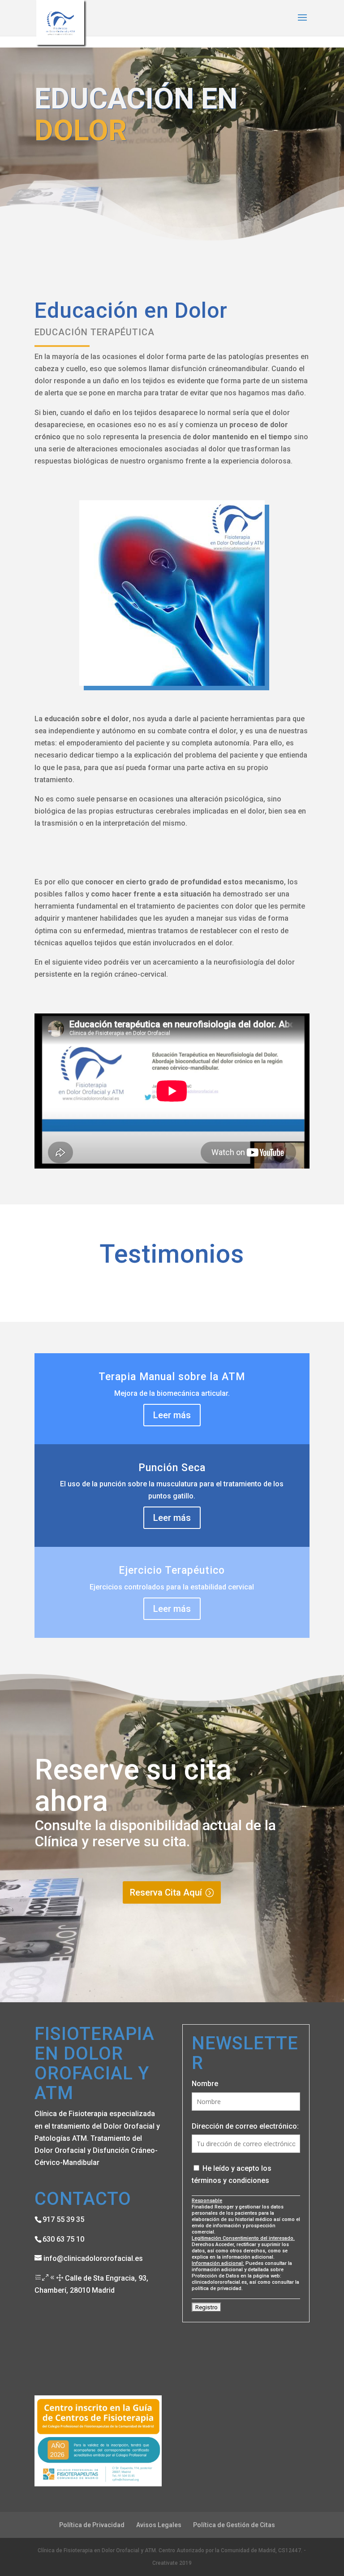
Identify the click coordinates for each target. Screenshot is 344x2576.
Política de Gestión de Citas (234, 2525)
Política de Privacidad (92, 2525)
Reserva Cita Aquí (166, 1892)
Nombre (205, 2084)
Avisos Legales (159, 2525)
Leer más (172, 1415)
